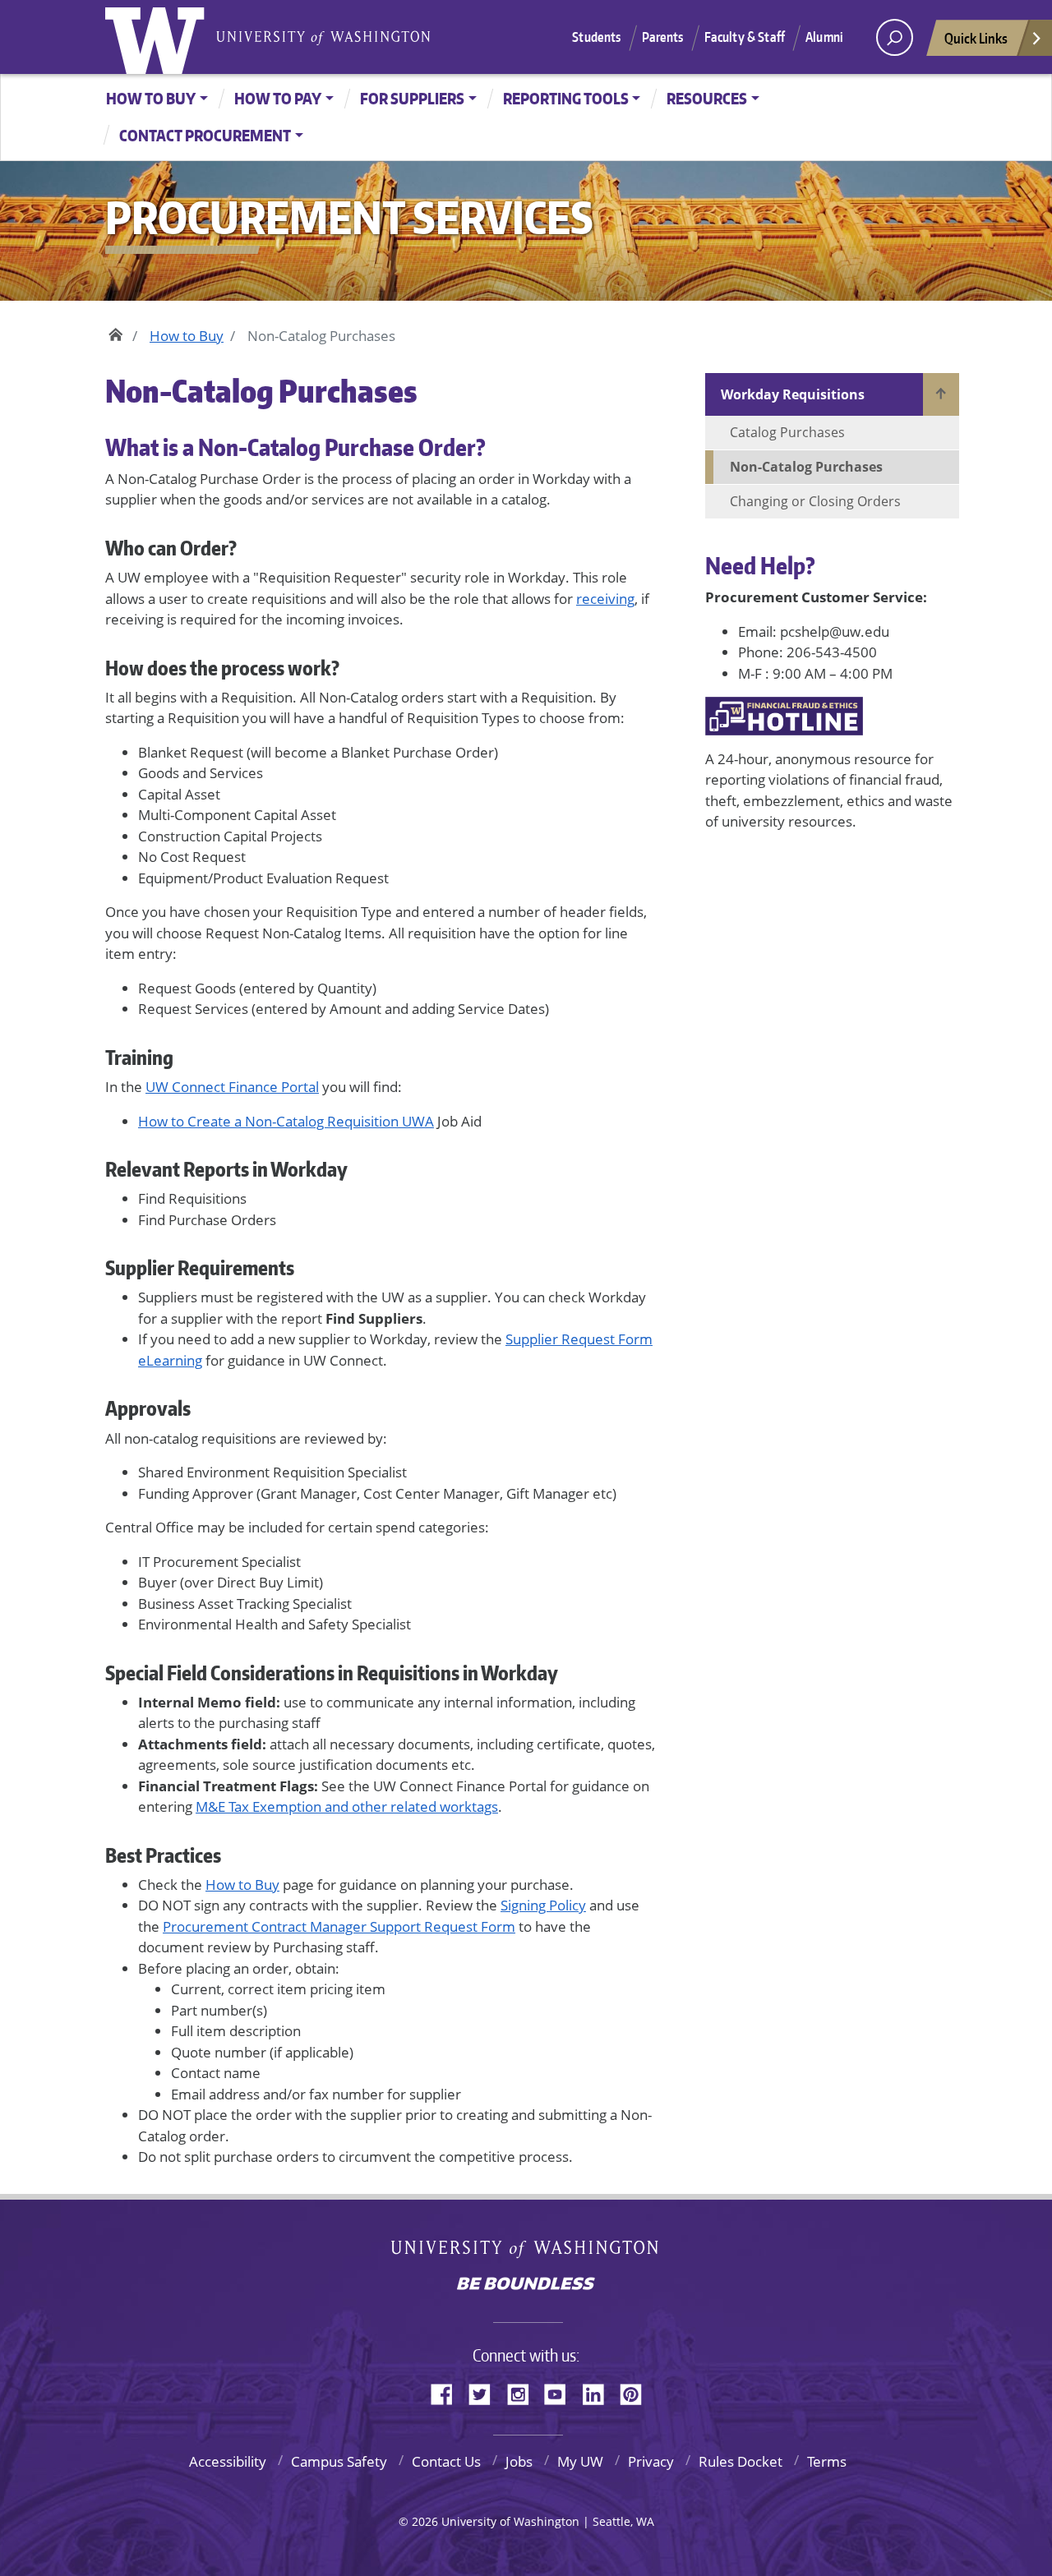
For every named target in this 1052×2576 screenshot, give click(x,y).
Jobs (519, 2461)
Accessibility (228, 2461)
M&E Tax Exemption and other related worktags (347, 1806)
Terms (827, 2461)
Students (596, 37)
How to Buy (151, 98)
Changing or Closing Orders (815, 501)
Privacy (651, 2461)
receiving (605, 599)
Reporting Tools (566, 98)
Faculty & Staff (745, 37)
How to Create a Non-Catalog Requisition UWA (286, 1121)
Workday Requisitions (793, 394)
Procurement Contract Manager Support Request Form (339, 1926)
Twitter (486, 2392)
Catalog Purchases (787, 432)
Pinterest (637, 2392)
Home (115, 332)
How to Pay (278, 98)
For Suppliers (412, 98)
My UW (580, 2461)
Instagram (524, 2392)
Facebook (448, 2392)
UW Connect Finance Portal (232, 1087)
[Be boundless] (526, 2285)
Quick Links (976, 38)
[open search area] (895, 37)
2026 (425, 2521)
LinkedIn (599, 2392)
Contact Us (446, 2461)
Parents (663, 37)
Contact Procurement (205, 135)
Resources (707, 98)
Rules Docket (741, 2461)
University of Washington (159, 37)
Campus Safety (339, 2461)
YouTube (561, 2392)
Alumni (824, 37)
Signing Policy (543, 1905)
